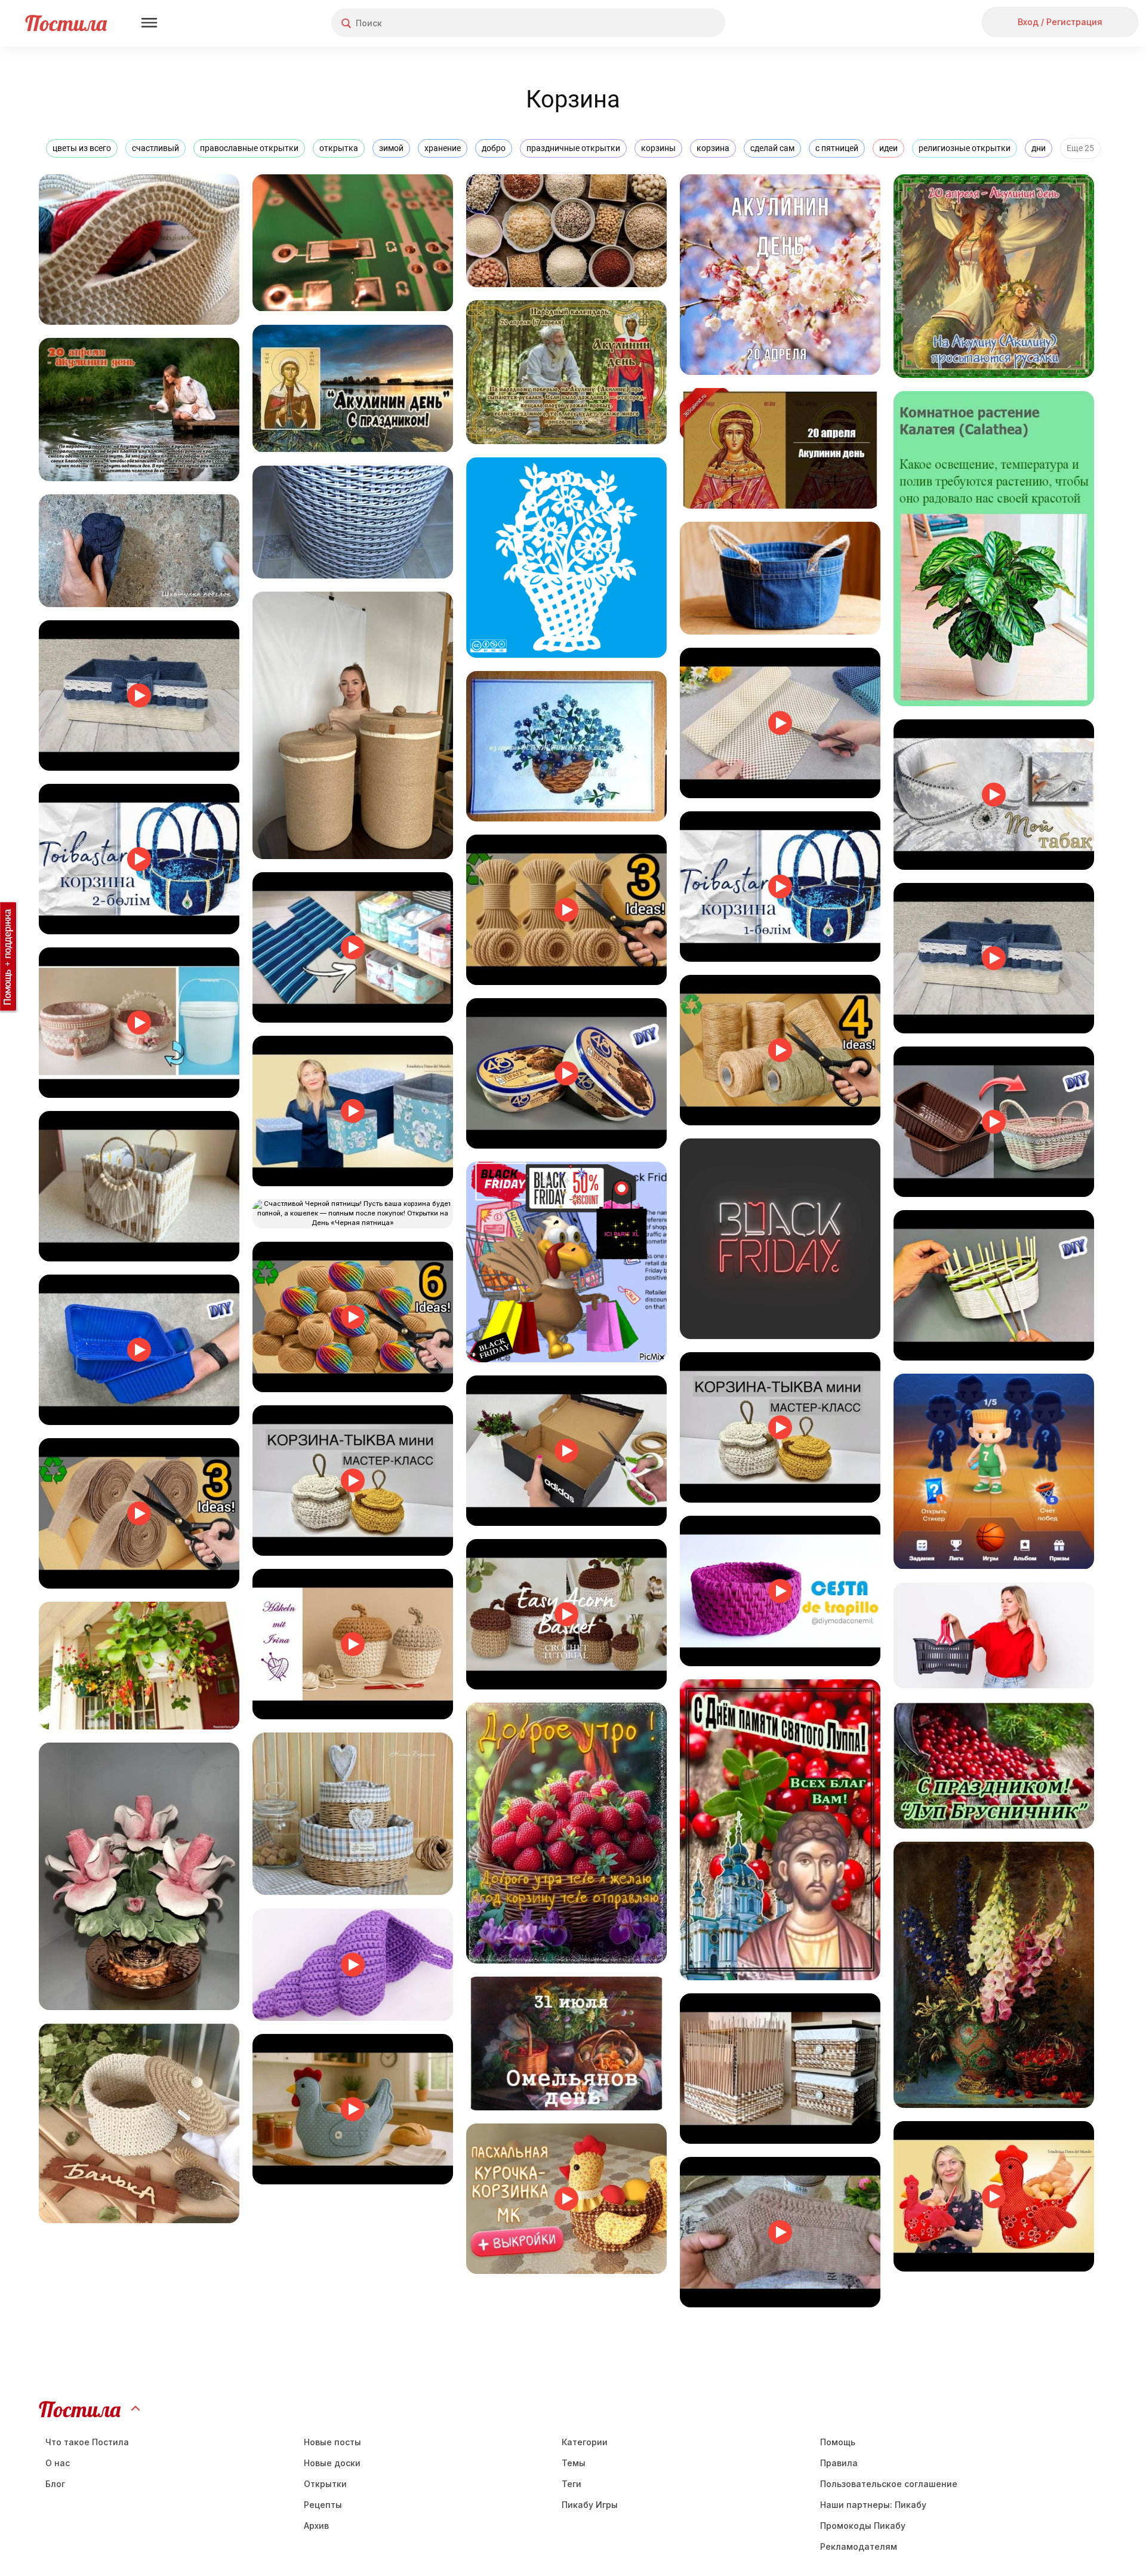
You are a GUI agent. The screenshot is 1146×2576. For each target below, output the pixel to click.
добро (494, 148)
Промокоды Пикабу (863, 2526)
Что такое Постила (87, 2442)
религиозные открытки (965, 148)
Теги (572, 2484)
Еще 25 (1080, 148)
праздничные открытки (573, 148)
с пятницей (837, 148)
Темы (574, 2463)
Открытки (325, 2484)
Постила (66, 23)
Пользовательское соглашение (889, 2484)
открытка (339, 148)
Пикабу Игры (590, 2505)
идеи (888, 148)
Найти (671, 23)
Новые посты (332, 2442)
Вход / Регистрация (1060, 22)
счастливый (155, 148)
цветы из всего (82, 148)
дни (1039, 148)
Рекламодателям (859, 2546)
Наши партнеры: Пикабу (873, 2505)
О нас (58, 2463)
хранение (443, 148)
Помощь (838, 2442)
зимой (391, 148)
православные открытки (249, 148)
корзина (713, 148)
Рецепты (323, 2505)
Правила (839, 2463)
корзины (658, 148)
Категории (585, 2442)
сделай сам (772, 148)
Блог (55, 2484)
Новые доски (332, 2463)
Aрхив (316, 2526)
